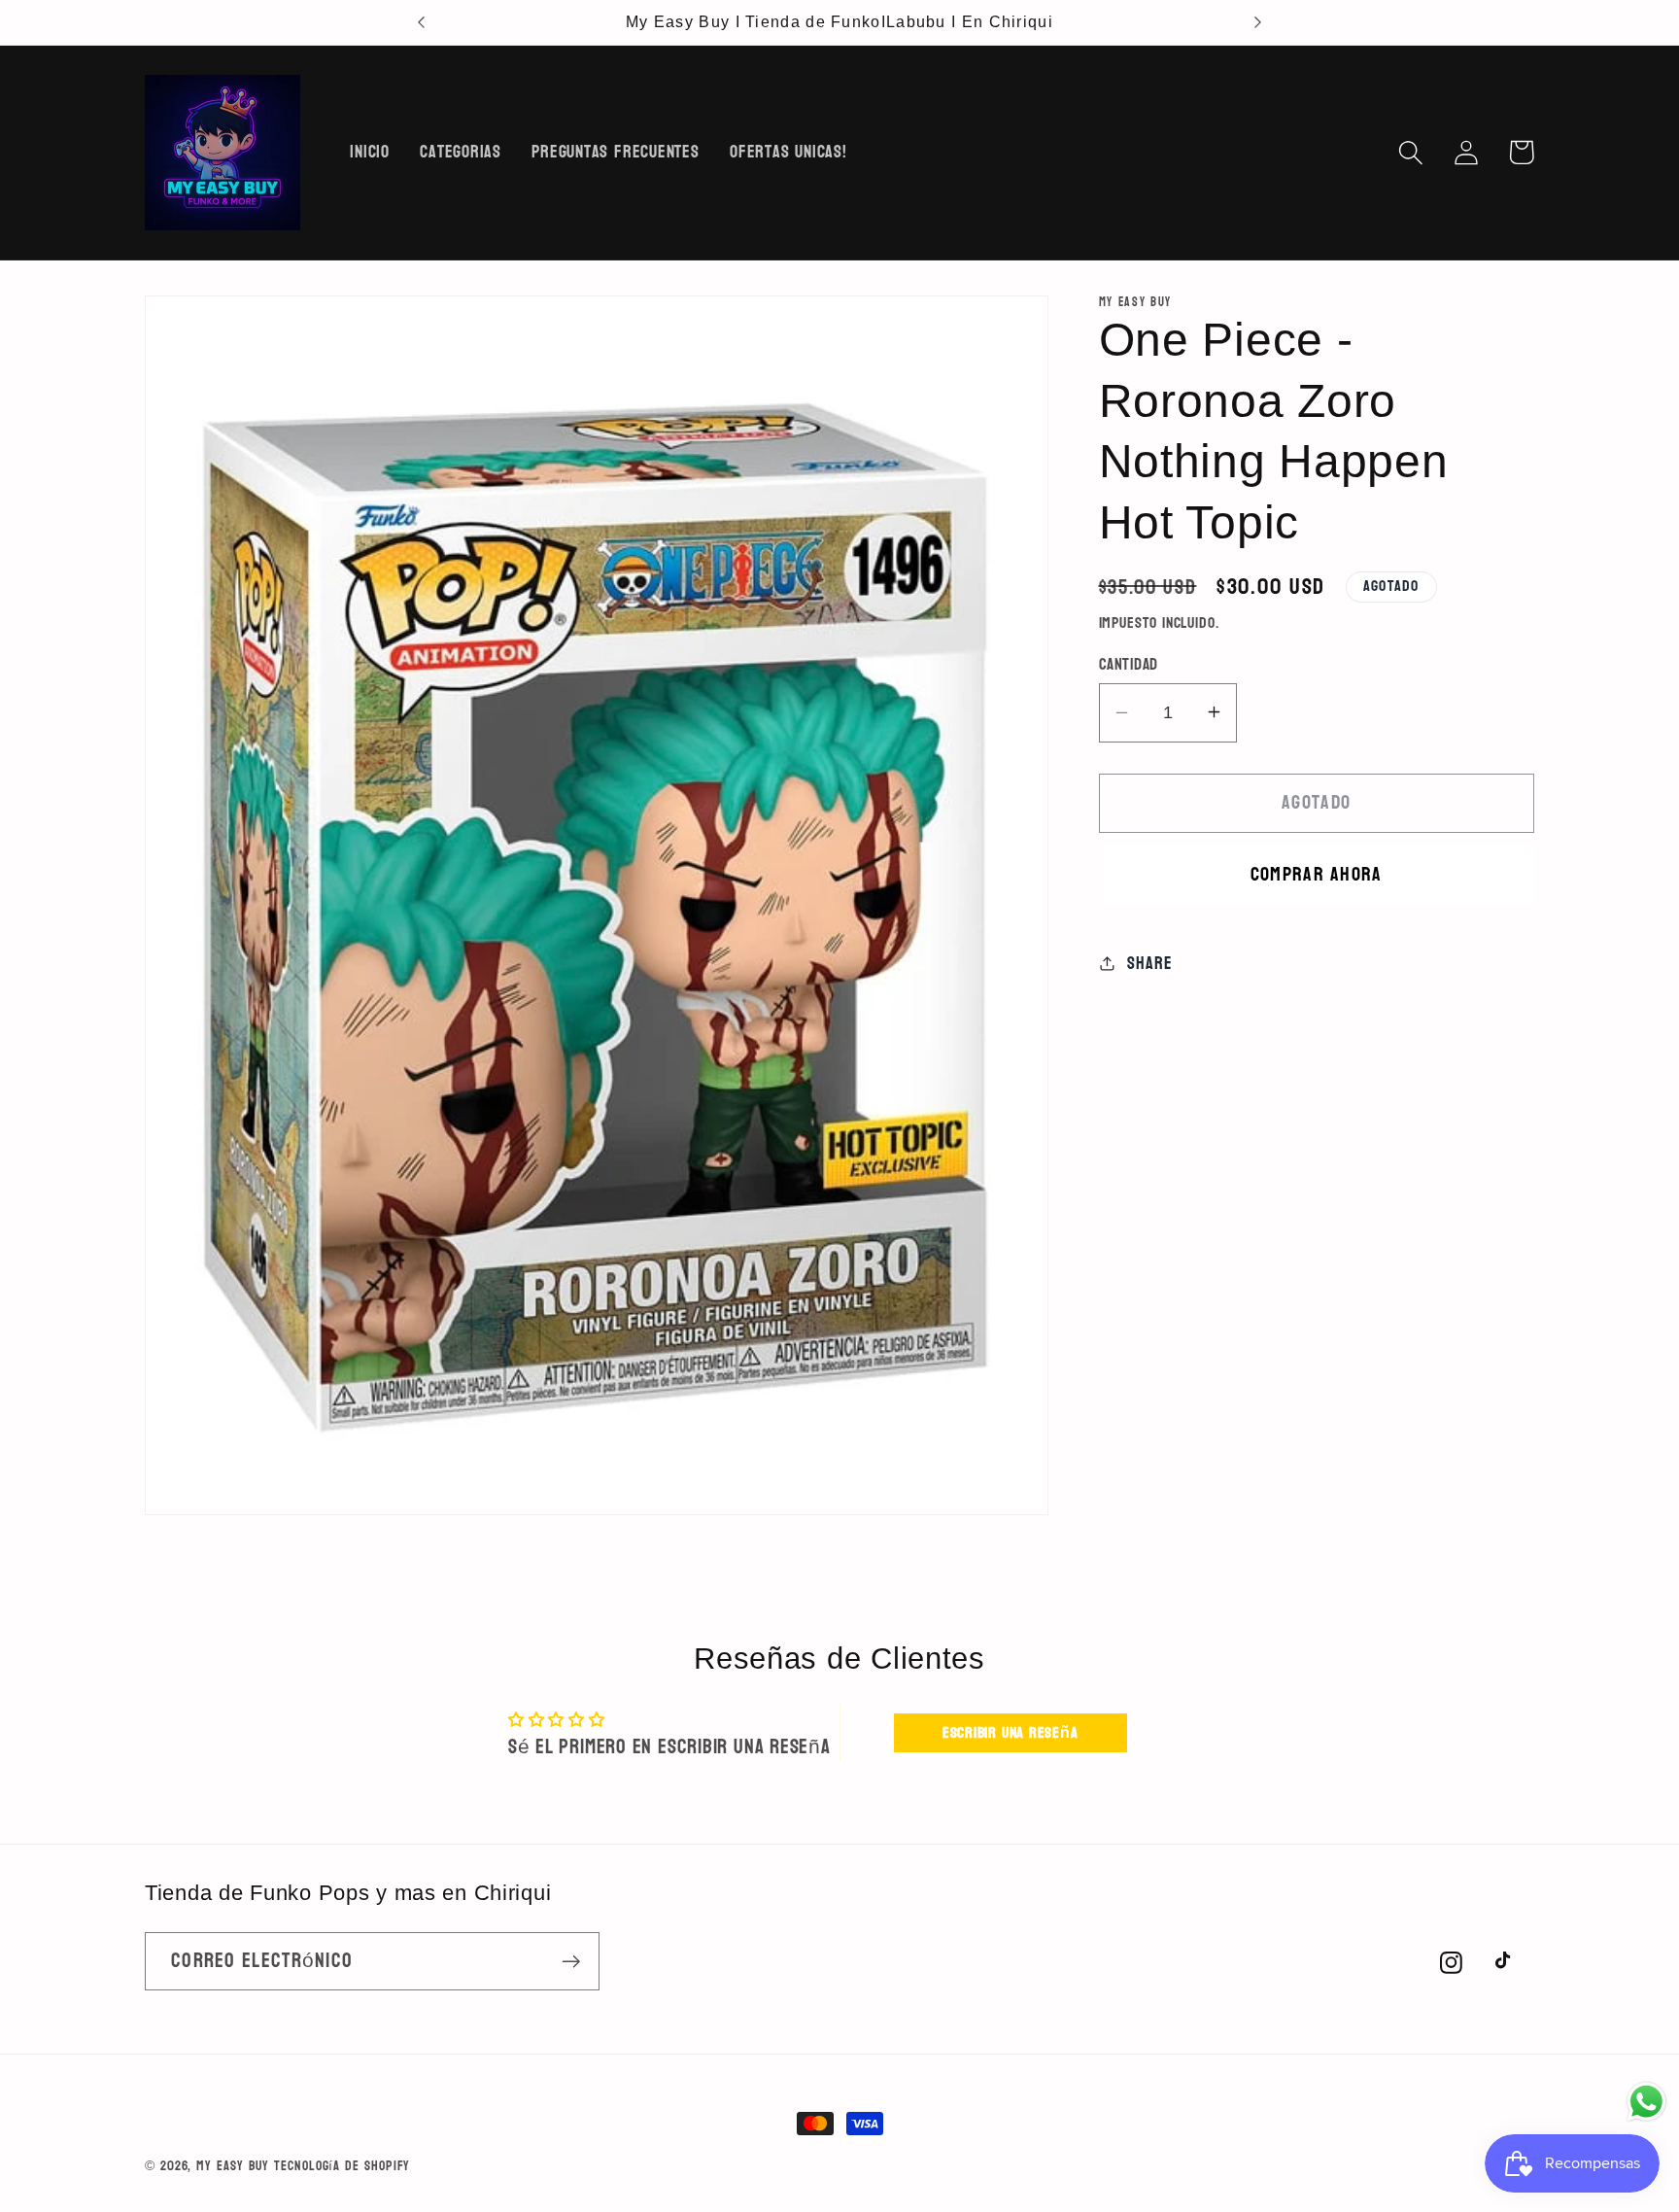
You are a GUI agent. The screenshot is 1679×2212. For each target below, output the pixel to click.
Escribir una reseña (1011, 1732)
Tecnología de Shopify (342, 2166)
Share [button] (1149, 963)
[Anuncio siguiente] (1257, 22)
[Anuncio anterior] (422, 22)
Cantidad (1129, 664)
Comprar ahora (1317, 874)
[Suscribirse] (571, 1962)
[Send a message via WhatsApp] (1646, 2102)
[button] (1410, 152)
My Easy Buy (233, 2166)
